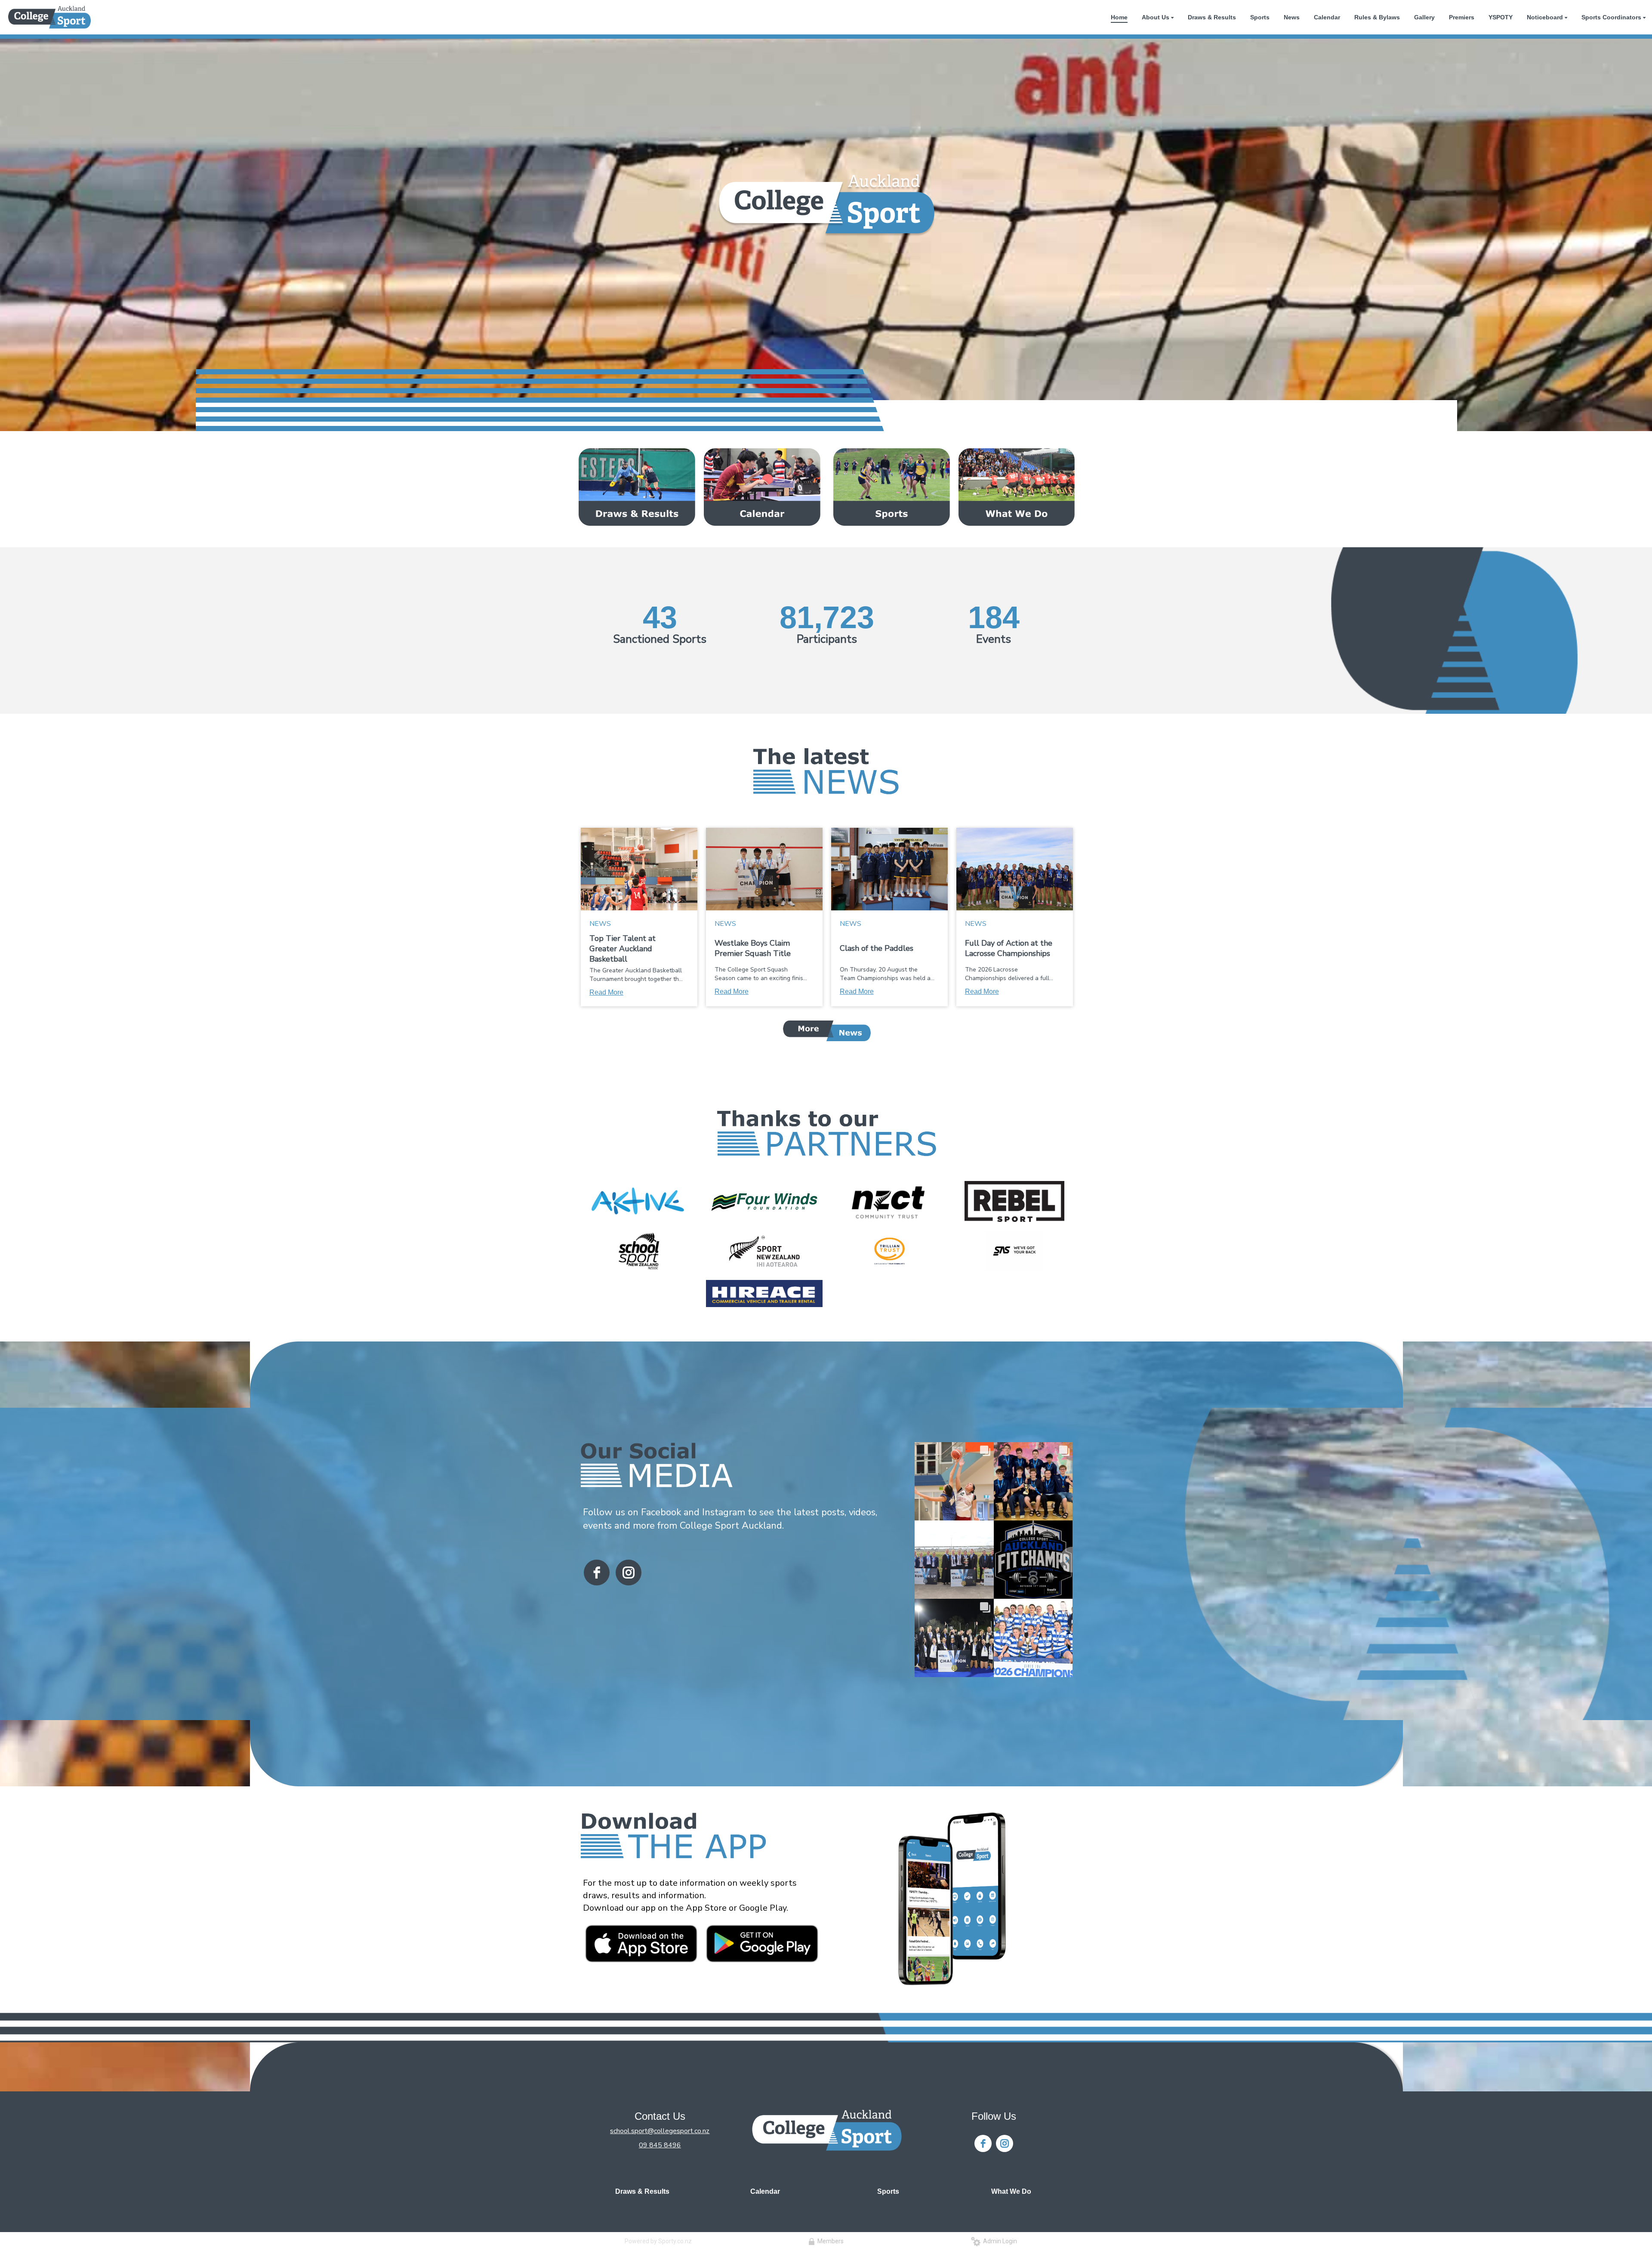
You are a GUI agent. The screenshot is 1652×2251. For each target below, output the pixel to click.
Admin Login (999, 2241)
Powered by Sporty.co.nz (658, 2241)
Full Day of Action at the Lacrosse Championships (1009, 948)
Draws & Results (642, 2191)
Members (829, 2241)
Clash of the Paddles (877, 948)
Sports (888, 2191)
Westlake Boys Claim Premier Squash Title (753, 948)
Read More (606, 992)
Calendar (765, 2191)
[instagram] (629, 1573)
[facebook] (597, 1573)
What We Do (1011, 2191)
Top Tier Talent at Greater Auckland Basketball (623, 949)
